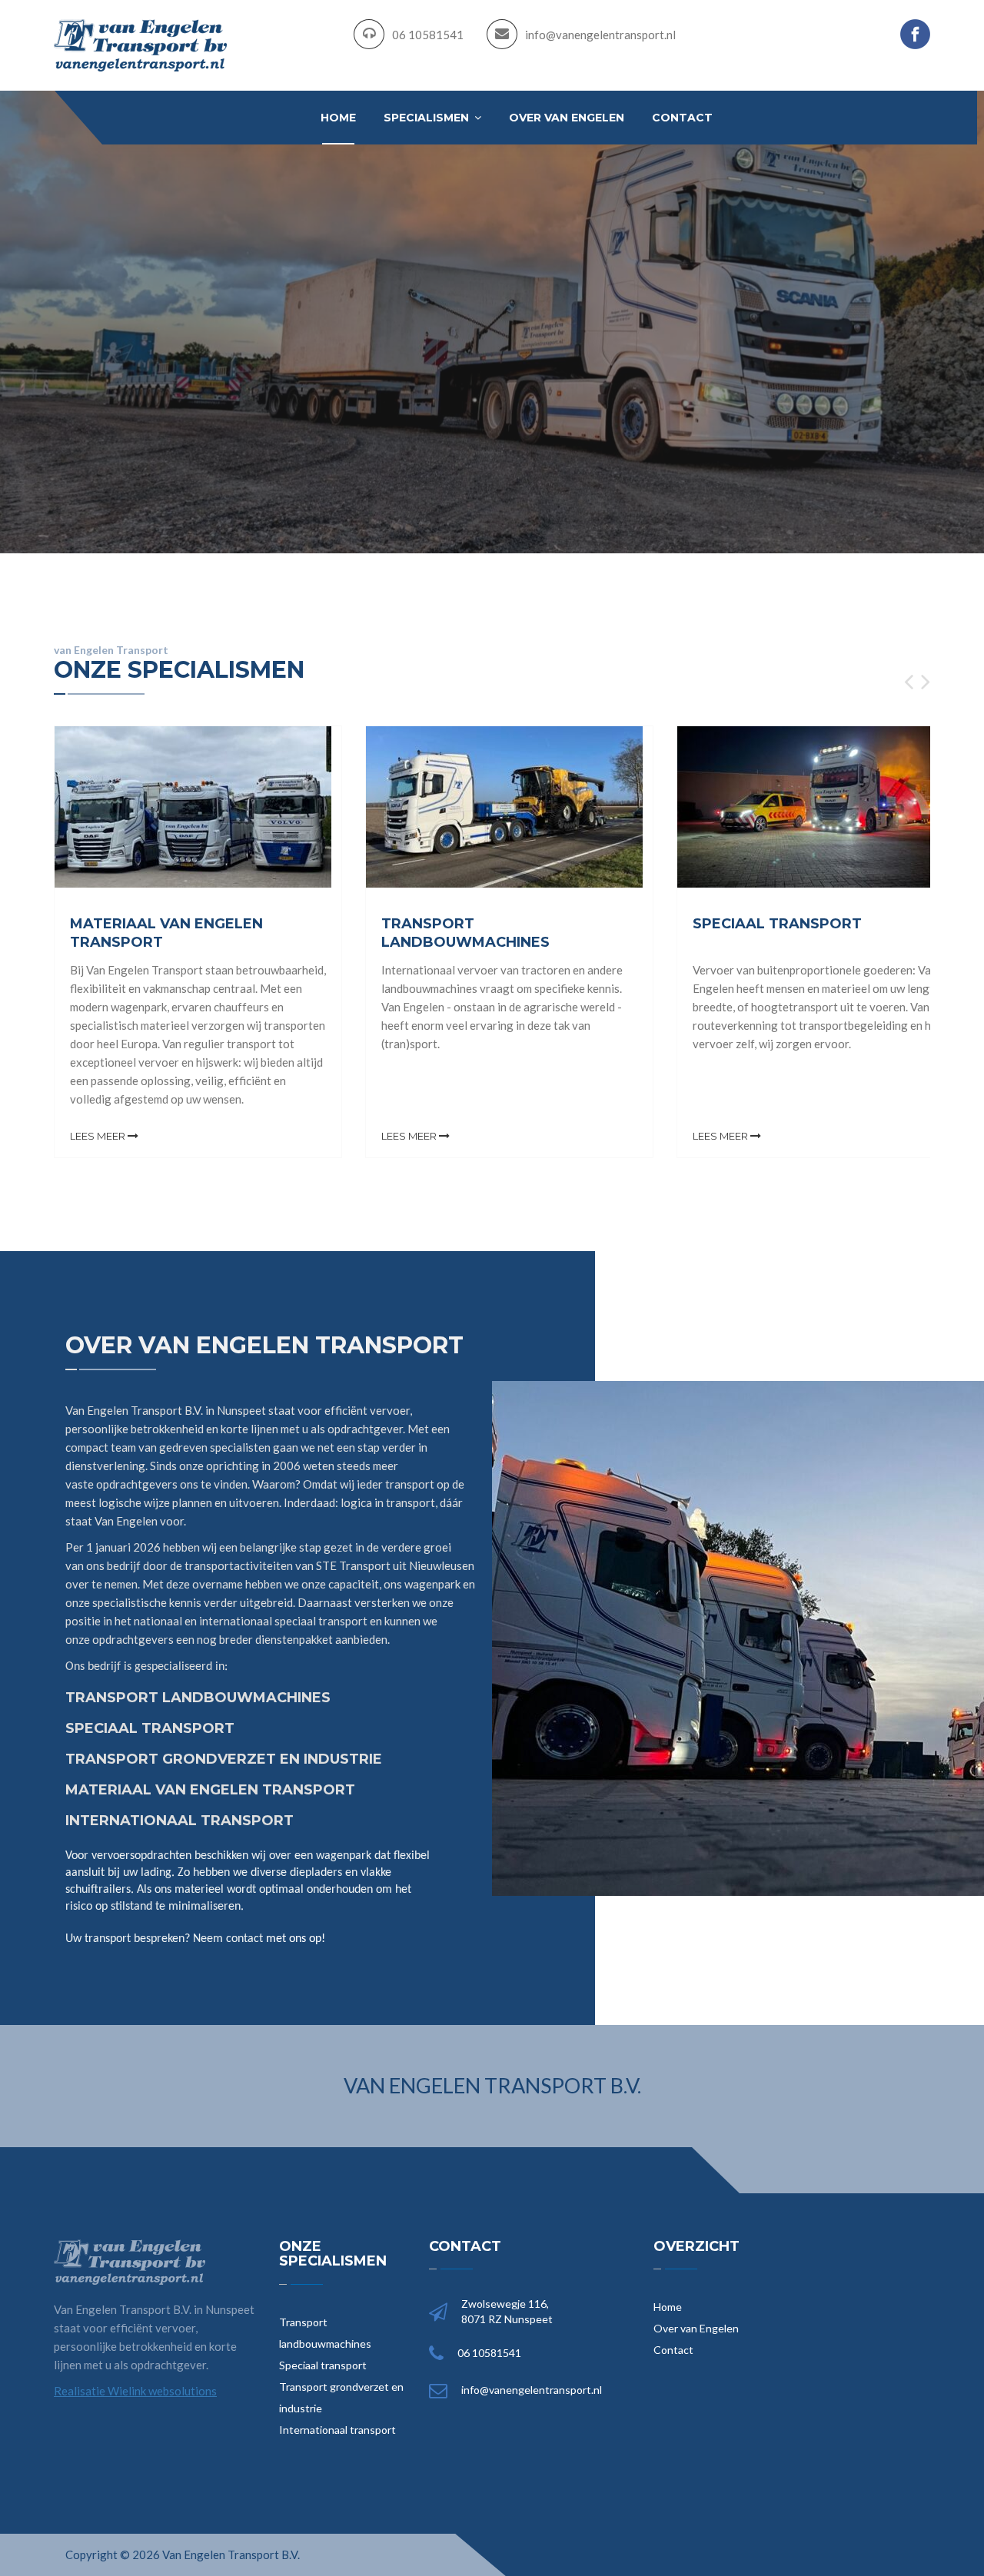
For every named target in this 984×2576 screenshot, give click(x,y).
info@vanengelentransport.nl (600, 35)
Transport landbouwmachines (325, 2333)
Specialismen (428, 118)
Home (338, 118)
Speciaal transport (323, 2365)
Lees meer (99, 1136)
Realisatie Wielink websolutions (135, 2391)
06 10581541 (428, 35)
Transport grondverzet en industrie (341, 2397)
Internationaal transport (337, 2430)
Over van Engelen (567, 118)
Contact (682, 118)
